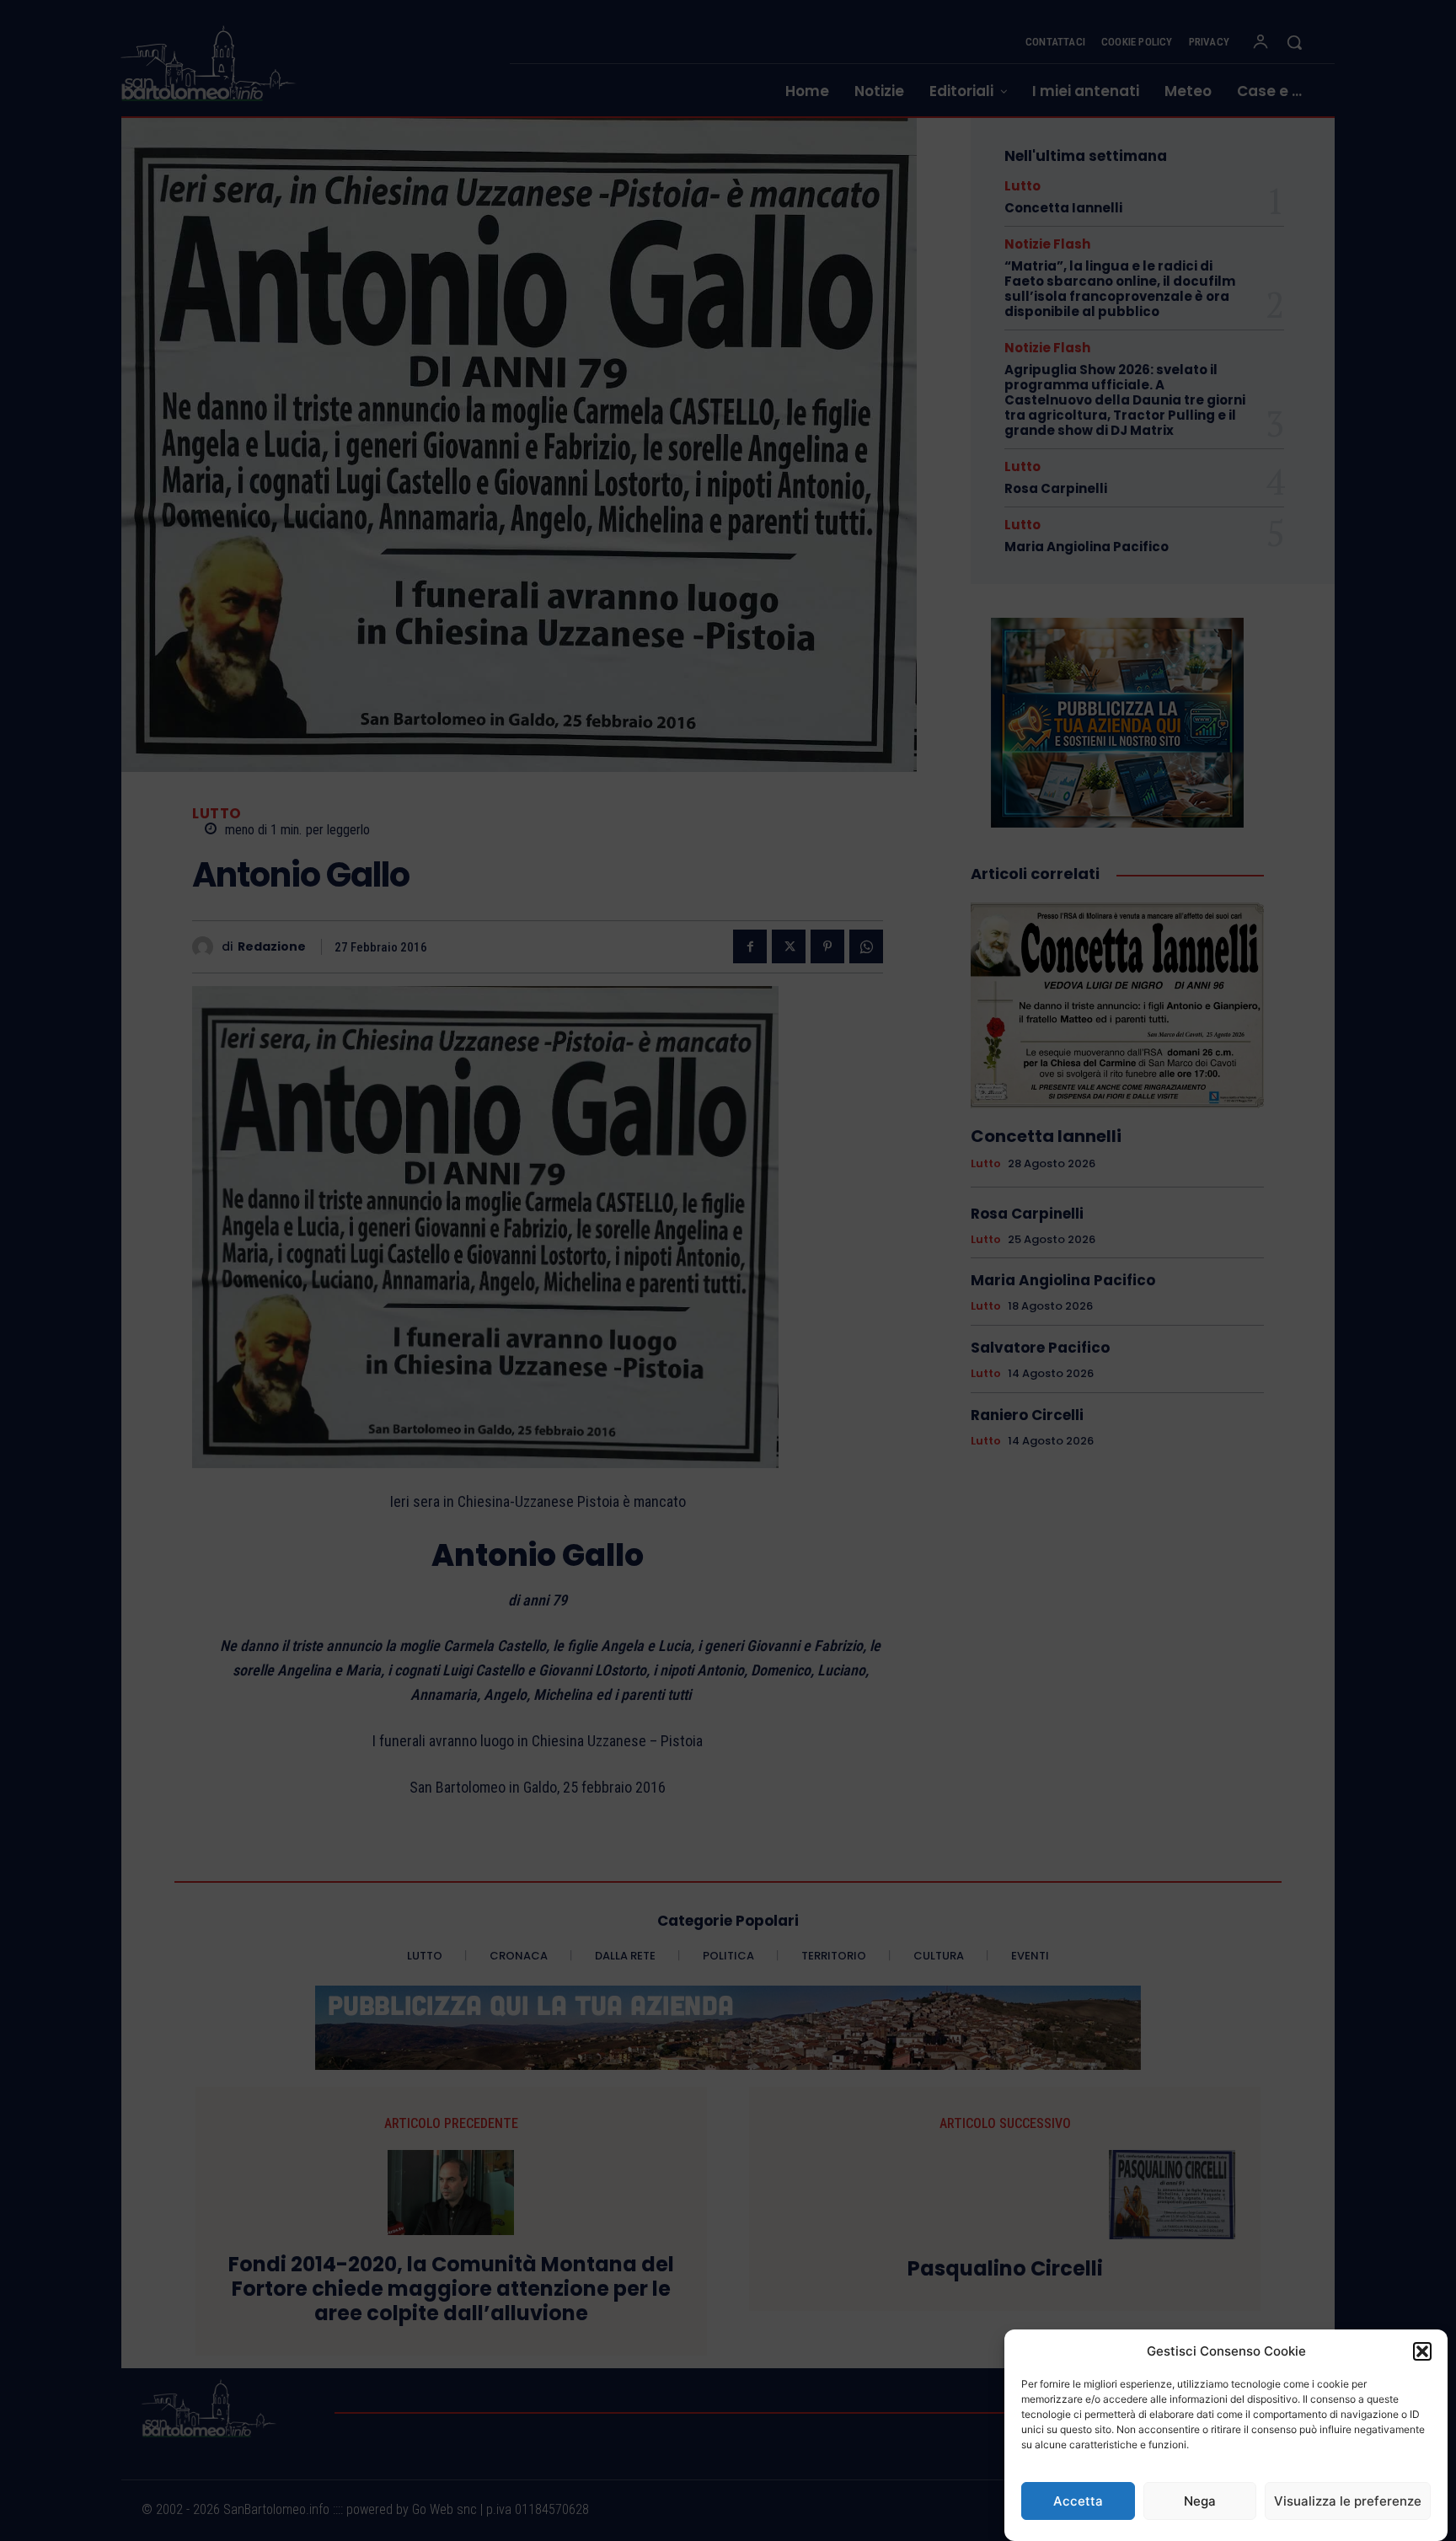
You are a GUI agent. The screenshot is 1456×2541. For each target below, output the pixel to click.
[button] (1422, 2351)
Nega (1200, 2501)
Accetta (1078, 2501)
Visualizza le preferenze (1348, 2501)
